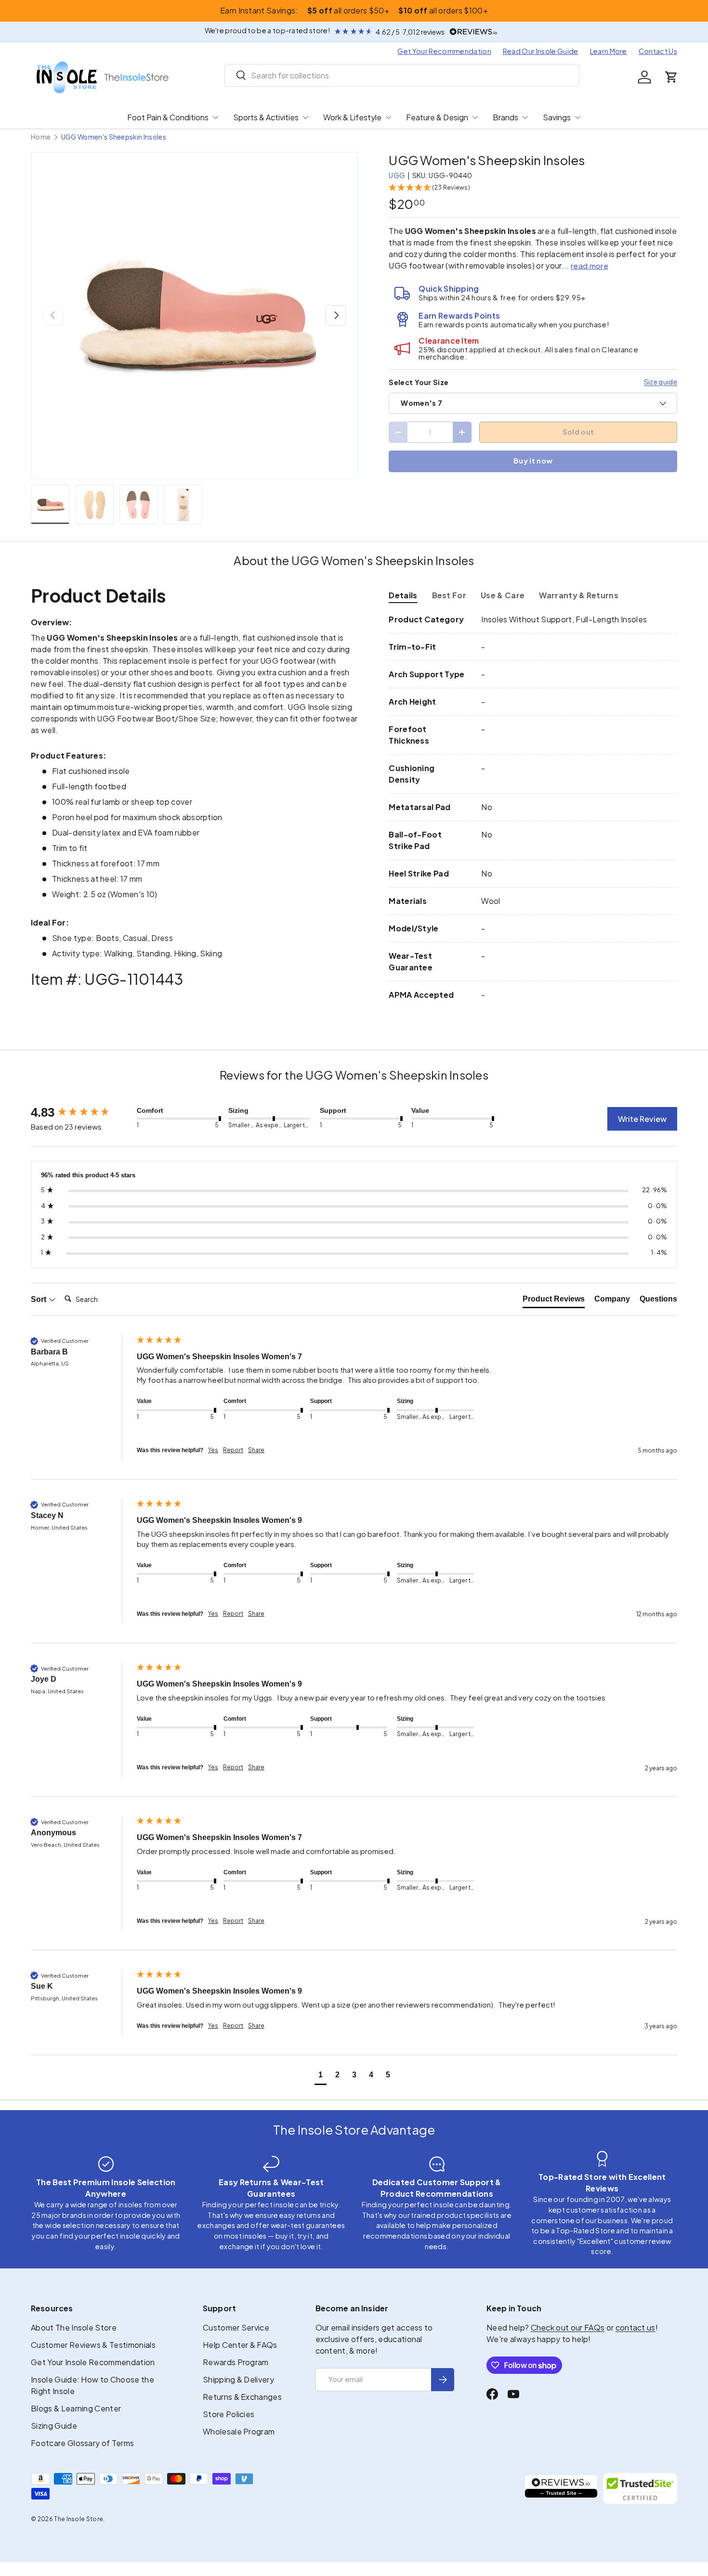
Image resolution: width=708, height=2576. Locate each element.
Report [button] (233, 1450)
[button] (671, 77)
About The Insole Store (74, 2327)
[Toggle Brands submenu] (525, 117)
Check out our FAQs (568, 2327)
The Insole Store (79, 2519)
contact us (636, 2327)
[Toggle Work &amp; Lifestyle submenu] (388, 117)
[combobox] (402, 75)
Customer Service (236, 2327)
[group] (81, 1112)
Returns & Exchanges (242, 2397)
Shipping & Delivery (238, 2379)
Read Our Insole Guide (541, 51)
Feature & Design (437, 117)
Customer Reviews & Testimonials (93, 2345)
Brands (505, 117)
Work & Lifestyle (352, 117)
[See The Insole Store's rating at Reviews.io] (561, 2488)
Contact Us (658, 51)
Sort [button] (39, 1299)
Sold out (578, 432)
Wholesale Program (239, 2431)
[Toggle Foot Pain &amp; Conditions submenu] (215, 117)
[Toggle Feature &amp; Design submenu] (475, 117)
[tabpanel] (533, 807)
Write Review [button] (642, 1119)
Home (41, 137)
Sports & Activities (266, 117)
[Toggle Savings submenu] (577, 117)
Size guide (661, 382)
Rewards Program (236, 2362)
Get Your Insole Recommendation (93, 2362)
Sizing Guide (54, 2426)
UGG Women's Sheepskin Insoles (114, 137)
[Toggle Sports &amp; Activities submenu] (305, 117)
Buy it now (533, 461)
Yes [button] (213, 1450)
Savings (557, 117)
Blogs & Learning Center (76, 2408)
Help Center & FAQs (240, 2345)
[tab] (403, 595)
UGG (397, 175)
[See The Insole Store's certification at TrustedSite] (640, 2488)
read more (590, 265)
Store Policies (229, 2414)
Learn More (609, 51)
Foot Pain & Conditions (168, 117)
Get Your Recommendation (444, 51)
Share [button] (256, 1450)
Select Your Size (419, 382)
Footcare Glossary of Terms (82, 2443)
